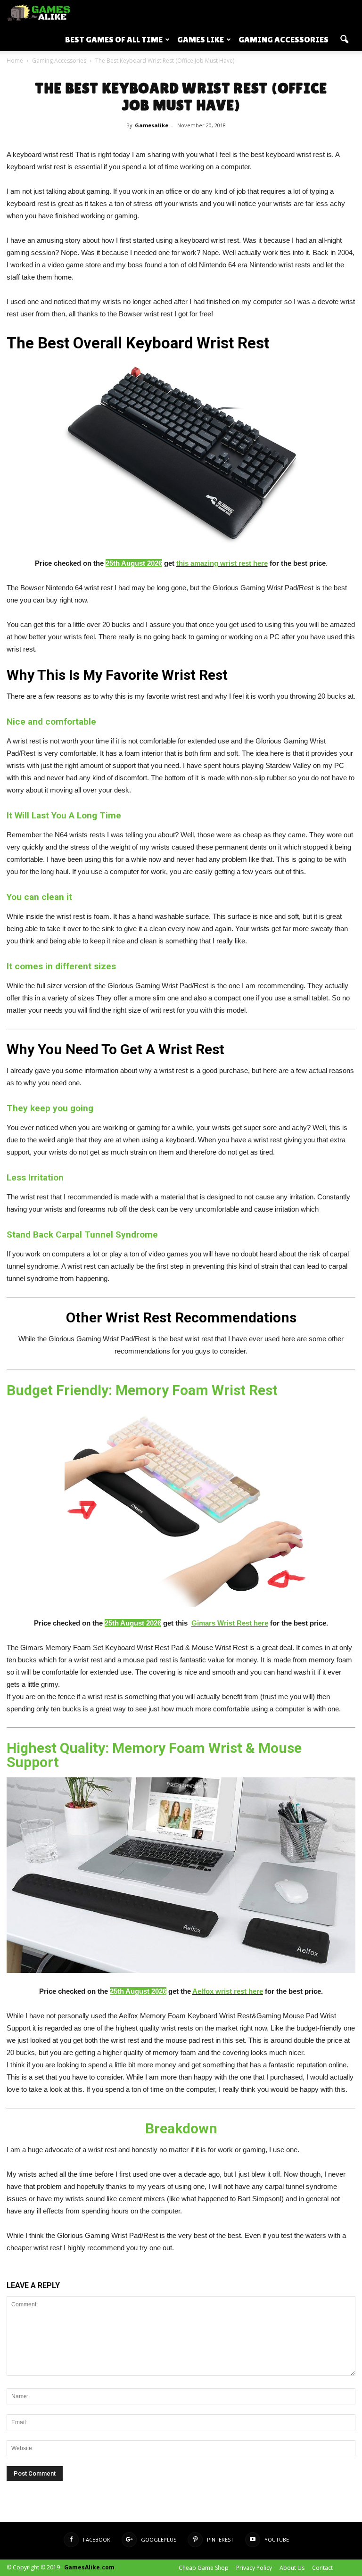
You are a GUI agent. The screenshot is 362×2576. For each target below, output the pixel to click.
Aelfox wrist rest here (228, 1991)
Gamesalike (152, 125)
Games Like (201, 39)
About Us (292, 2568)
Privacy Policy (254, 2568)
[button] (344, 40)
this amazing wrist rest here (222, 563)
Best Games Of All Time (114, 39)
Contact (322, 2568)
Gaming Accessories (284, 39)
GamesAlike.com (89, 2567)
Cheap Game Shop (204, 2568)
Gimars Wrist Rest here (230, 1623)
